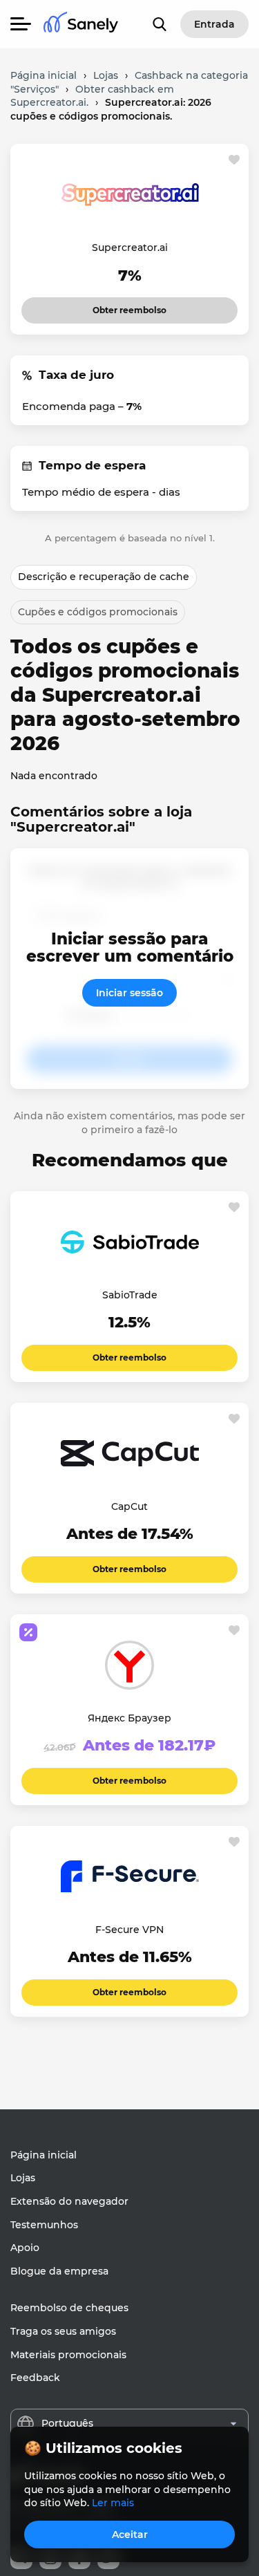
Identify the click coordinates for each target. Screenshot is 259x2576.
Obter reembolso (129, 306)
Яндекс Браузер (129, 1718)
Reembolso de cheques (69, 2308)
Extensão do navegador (69, 2201)
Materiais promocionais (68, 2355)
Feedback (35, 2378)
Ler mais (113, 2503)
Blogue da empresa (59, 2271)
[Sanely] (81, 25)
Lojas (23, 2178)
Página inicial (44, 2155)
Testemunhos (44, 2225)
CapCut (129, 1506)
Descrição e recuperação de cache (104, 577)
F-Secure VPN (129, 1930)
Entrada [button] (214, 24)
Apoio (25, 2248)
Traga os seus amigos (63, 2331)
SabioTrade (130, 1295)
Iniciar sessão (129, 993)
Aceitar (130, 2535)
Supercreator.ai (130, 248)
